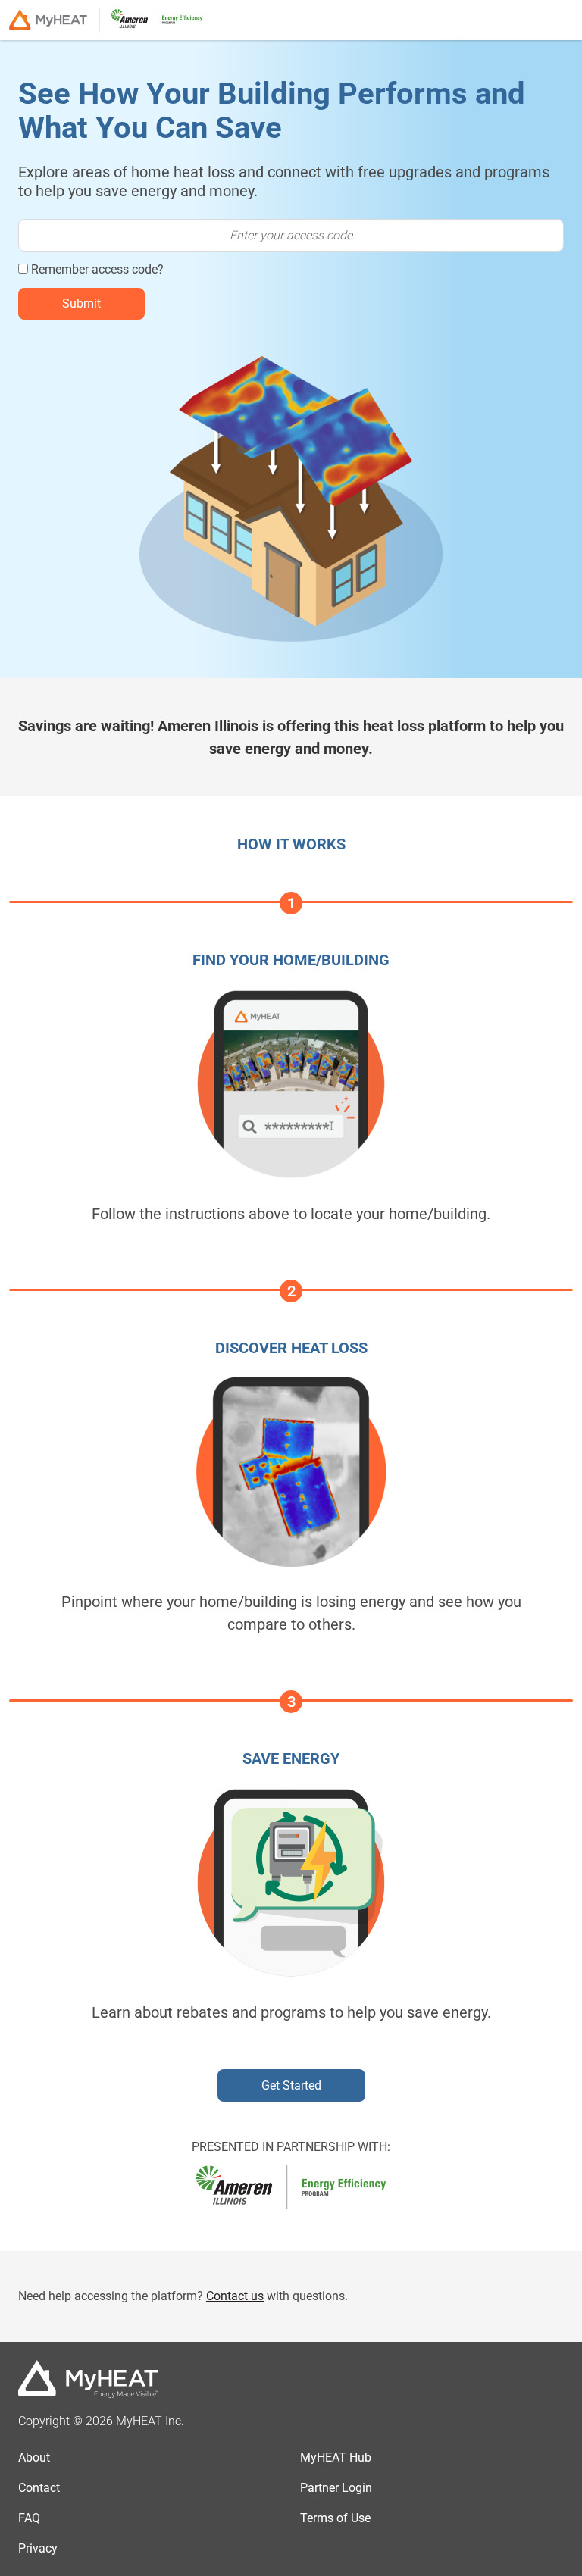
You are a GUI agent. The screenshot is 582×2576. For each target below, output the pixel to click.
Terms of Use (335, 2518)
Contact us (235, 2296)
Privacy (38, 2548)
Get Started (291, 2085)
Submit (81, 303)
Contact (39, 2488)
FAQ (29, 2518)
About (34, 2457)
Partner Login (336, 2488)
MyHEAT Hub (336, 2457)
